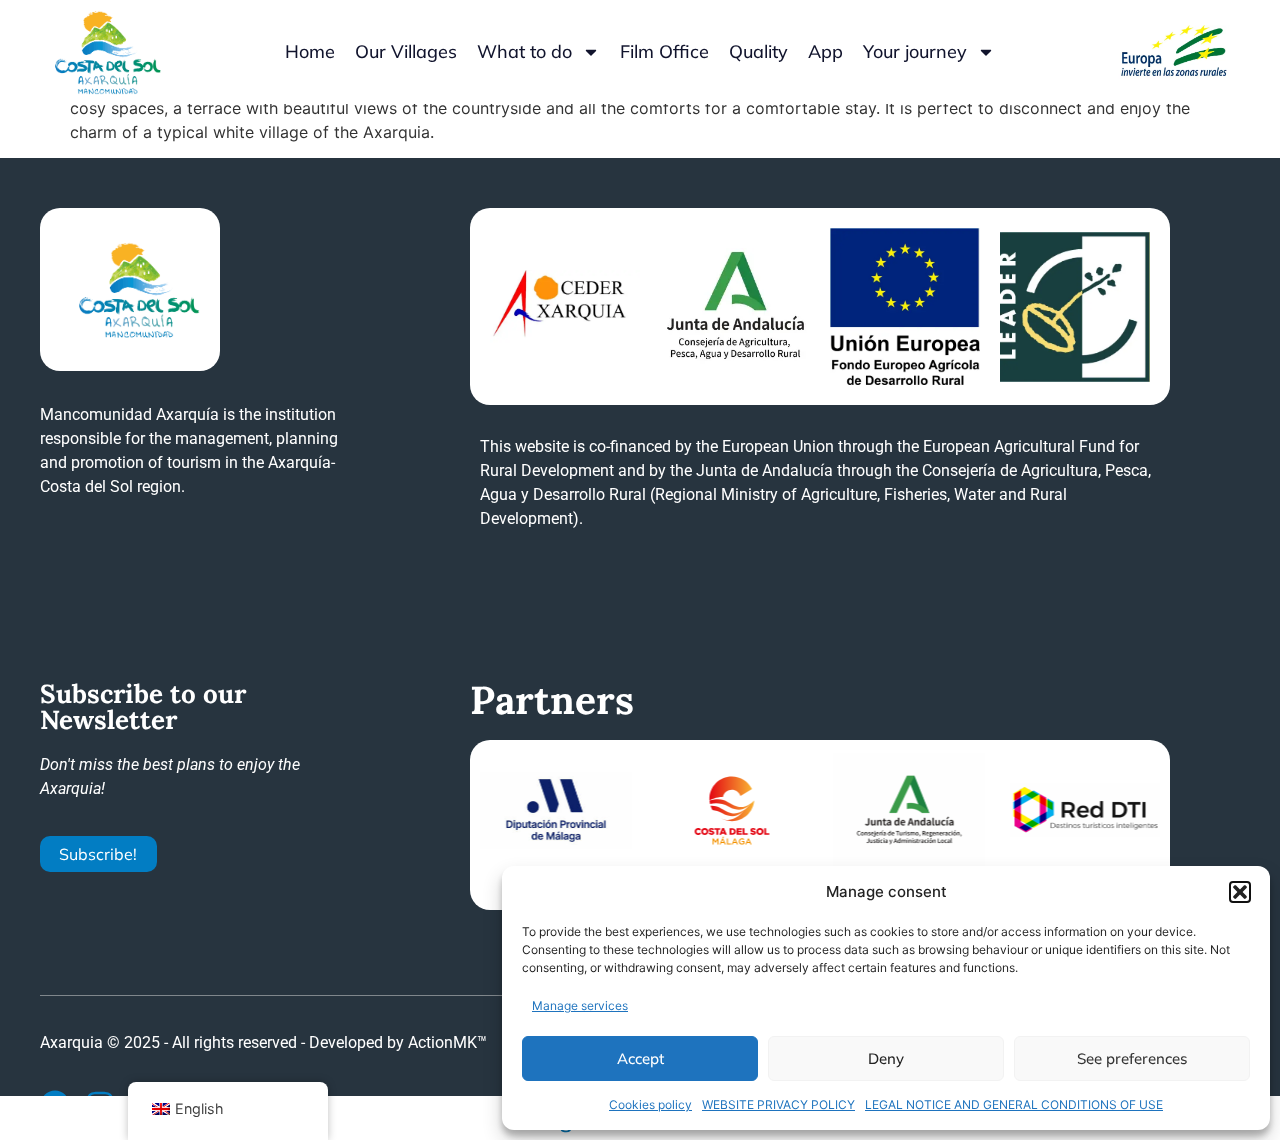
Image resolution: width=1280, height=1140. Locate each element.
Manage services (580, 1005)
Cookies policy (650, 1104)
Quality (758, 51)
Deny (886, 1058)
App (825, 51)
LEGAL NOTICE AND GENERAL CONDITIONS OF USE (1014, 1104)
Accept (640, 1058)
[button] (1240, 892)
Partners (552, 700)
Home (310, 51)
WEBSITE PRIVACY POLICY (778, 1104)
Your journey (915, 51)
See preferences (1132, 1058)
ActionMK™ (447, 1042)
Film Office (664, 51)
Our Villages (406, 51)
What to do (524, 51)
